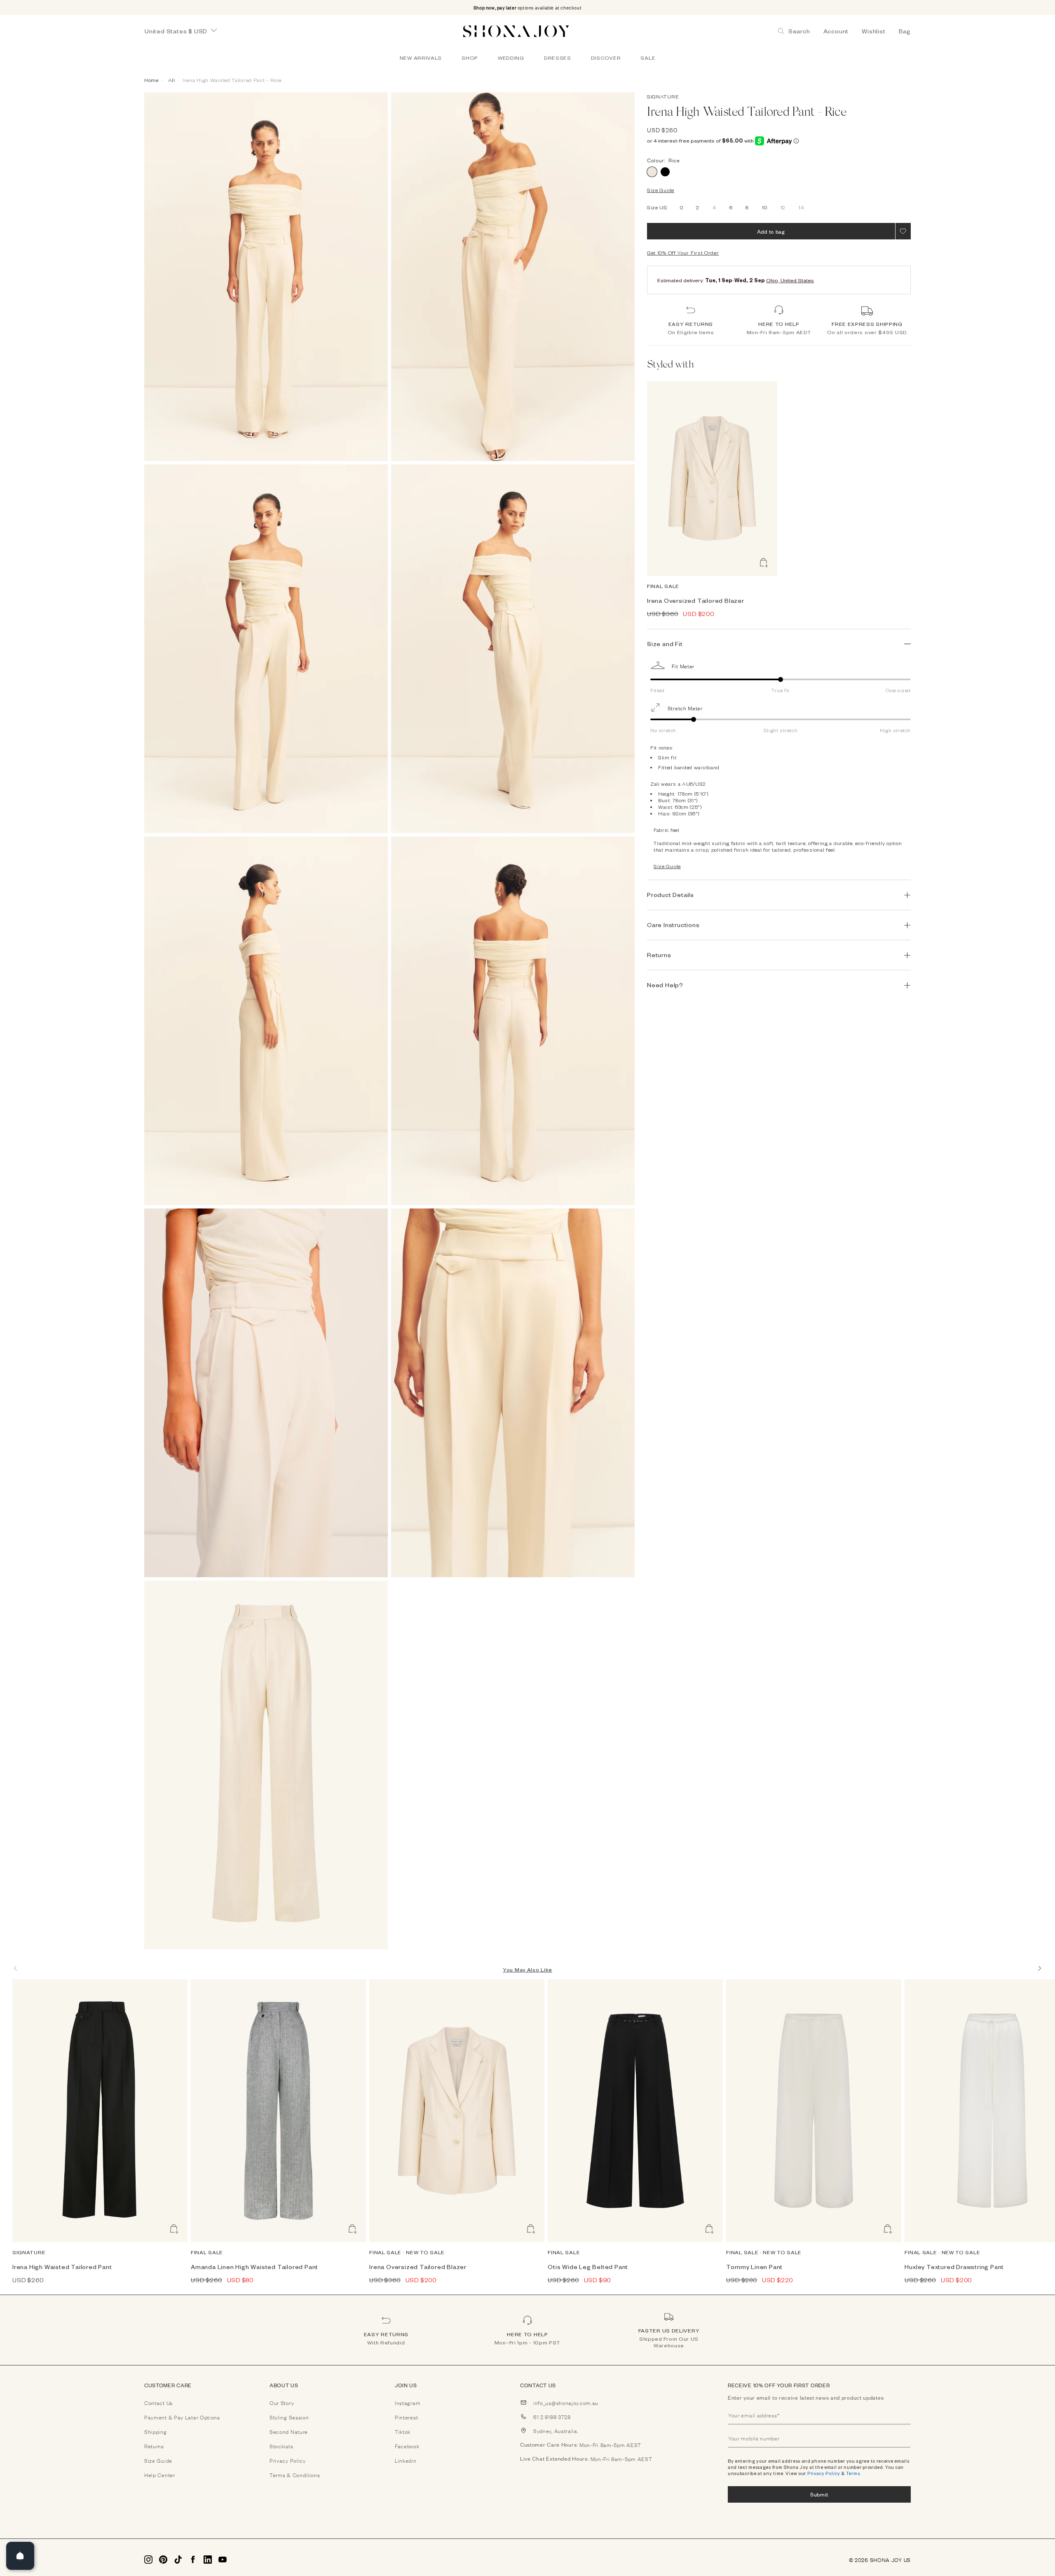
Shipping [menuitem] (156, 2431)
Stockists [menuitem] (281, 2446)
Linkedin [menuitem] (406, 2460)
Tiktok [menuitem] (403, 2431)
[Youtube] (223, 2560)
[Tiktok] (178, 2560)
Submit (819, 2494)
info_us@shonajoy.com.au (566, 2403)
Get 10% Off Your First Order (683, 253)
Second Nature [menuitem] (289, 2431)
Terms (853, 2473)
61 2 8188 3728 (552, 2417)
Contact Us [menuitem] (158, 2403)
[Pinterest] (163, 2560)
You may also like (527, 1969)
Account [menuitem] (836, 31)
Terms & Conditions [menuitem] (295, 2475)
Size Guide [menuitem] (158, 2460)
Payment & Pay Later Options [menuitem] (182, 2417)
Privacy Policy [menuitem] (288, 2460)
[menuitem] (421, 58)
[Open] (20, 2556)
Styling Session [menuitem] (289, 2417)
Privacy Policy (824, 2473)
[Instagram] (148, 2560)
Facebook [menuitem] (407, 2446)
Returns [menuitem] (154, 2446)
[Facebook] (193, 2560)
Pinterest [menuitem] (406, 2417)
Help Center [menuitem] (160, 2475)
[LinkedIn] (208, 2560)
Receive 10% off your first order (779, 2385)
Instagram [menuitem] (408, 2403)
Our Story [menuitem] (282, 2403)
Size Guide (661, 190)
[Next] (1039, 1968)
